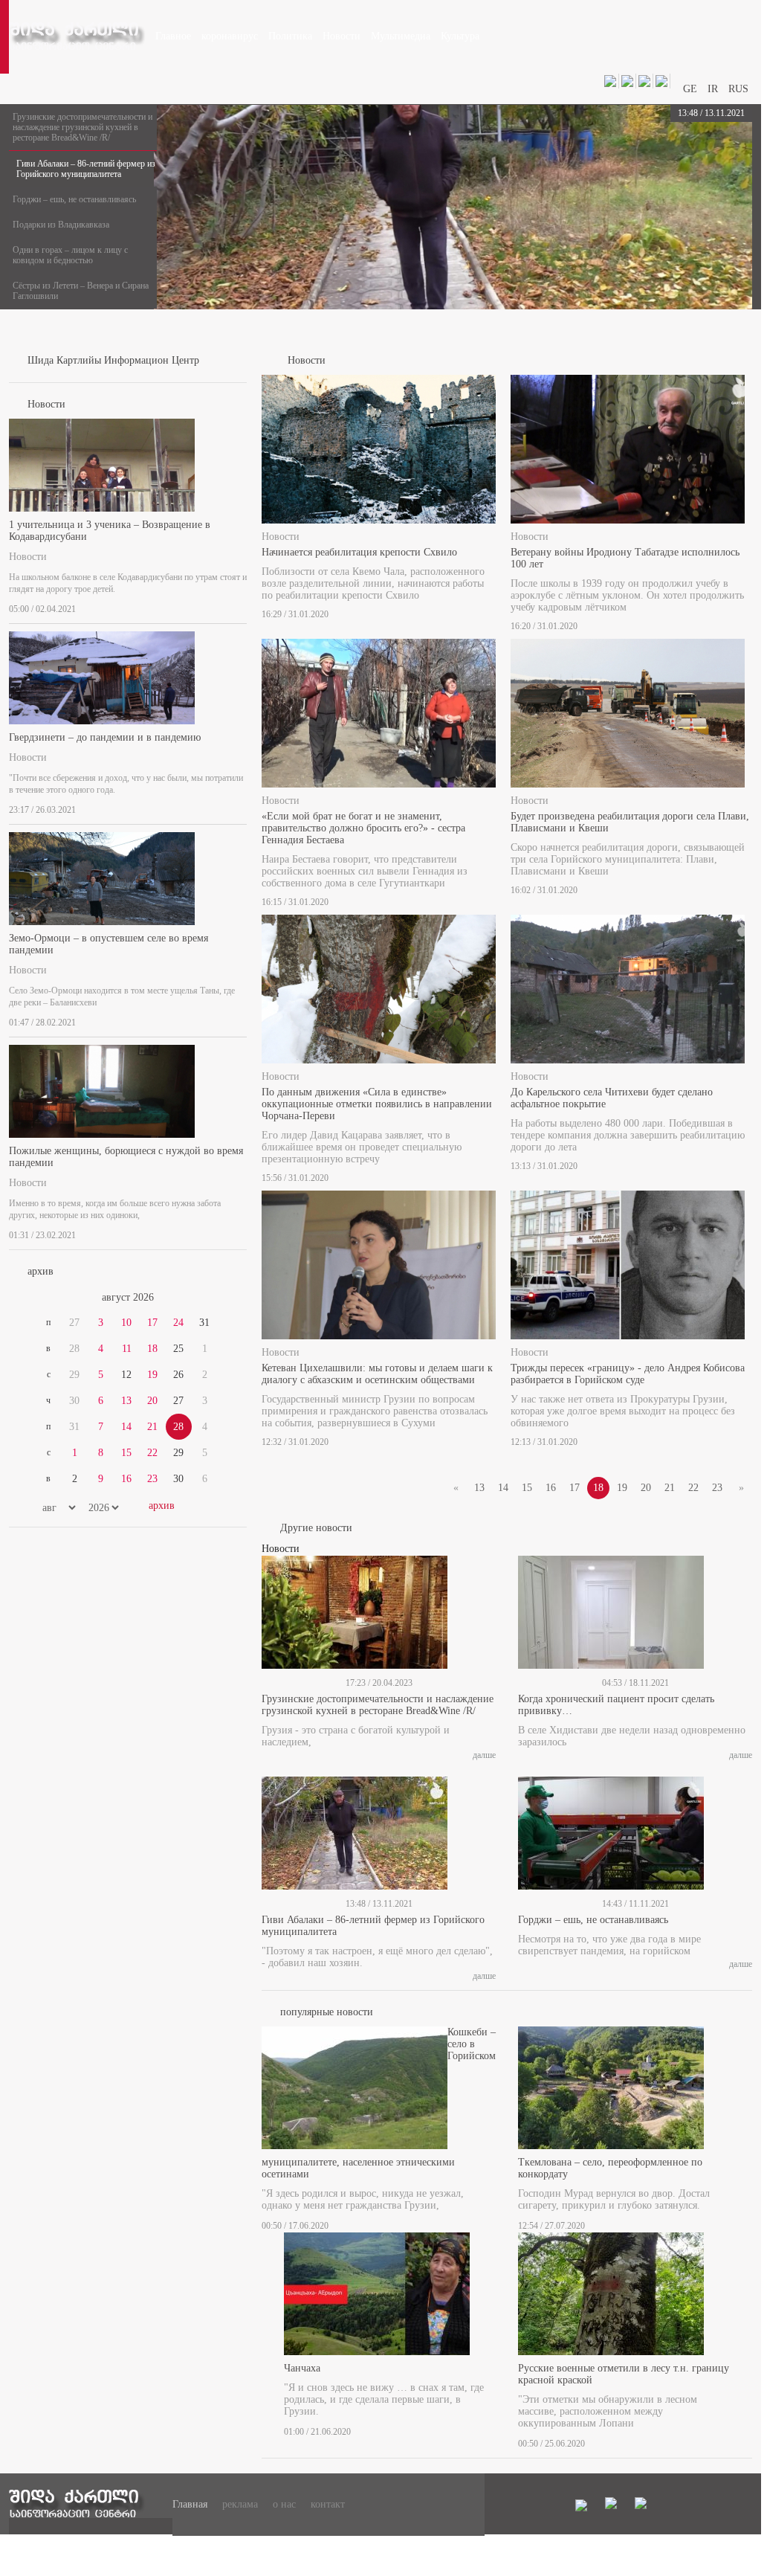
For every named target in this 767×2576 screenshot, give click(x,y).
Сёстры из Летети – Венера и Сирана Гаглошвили (81, 291)
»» (211, 1298)
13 (126, 1401)
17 (152, 1323)
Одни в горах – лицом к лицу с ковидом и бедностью (70, 255)
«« (45, 1298)
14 (126, 1427)
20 (152, 1401)
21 (152, 1427)
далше (484, 1755)
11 (127, 1349)
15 (126, 1453)
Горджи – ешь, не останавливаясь (74, 199)
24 (178, 1323)
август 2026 (128, 1297)
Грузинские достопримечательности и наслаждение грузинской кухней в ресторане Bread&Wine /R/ (82, 127)
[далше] (242, 606)
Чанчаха (302, 2368)
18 (152, 1349)
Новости (28, 557)
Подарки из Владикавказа (61, 225)
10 (126, 1323)
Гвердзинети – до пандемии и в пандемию (105, 737)
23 (152, 1479)
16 (126, 1479)
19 (152, 1375)
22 (152, 1453)
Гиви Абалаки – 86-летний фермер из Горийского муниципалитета (86, 169)
